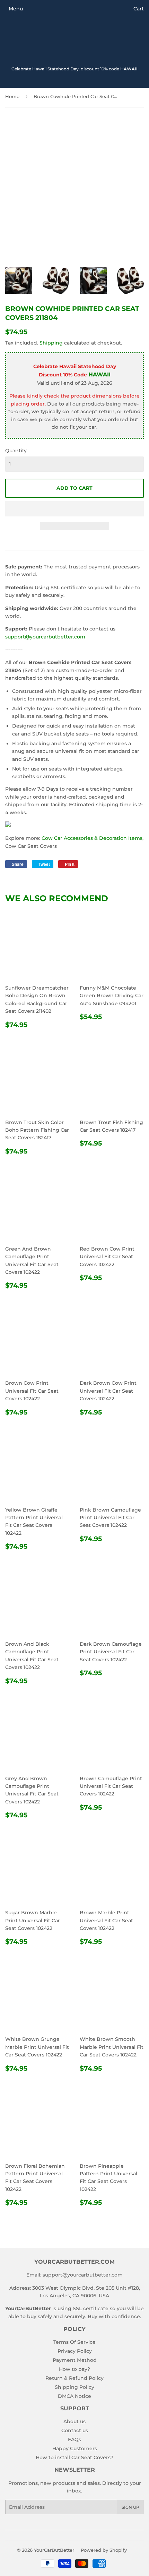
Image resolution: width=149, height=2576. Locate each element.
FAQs (74, 2439)
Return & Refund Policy (74, 2378)
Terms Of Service (74, 2342)
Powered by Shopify (104, 2550)
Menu (16, 9)
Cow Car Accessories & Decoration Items (92, 838)
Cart (139, 9)
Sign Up (130, 2507)
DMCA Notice (74, 2396)
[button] (74, 509)
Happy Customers (75, 2448)
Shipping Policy (74, 2387)
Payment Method (75, 2360)
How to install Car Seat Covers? (74, 2457)
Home (12, 96)
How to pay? (74, 2369)
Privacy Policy (75, 2351)
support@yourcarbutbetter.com (45, 637)
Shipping (51, 343)
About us (74, 2421)
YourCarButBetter (54, 2550)
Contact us (75, 2430)
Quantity (16, 451)
